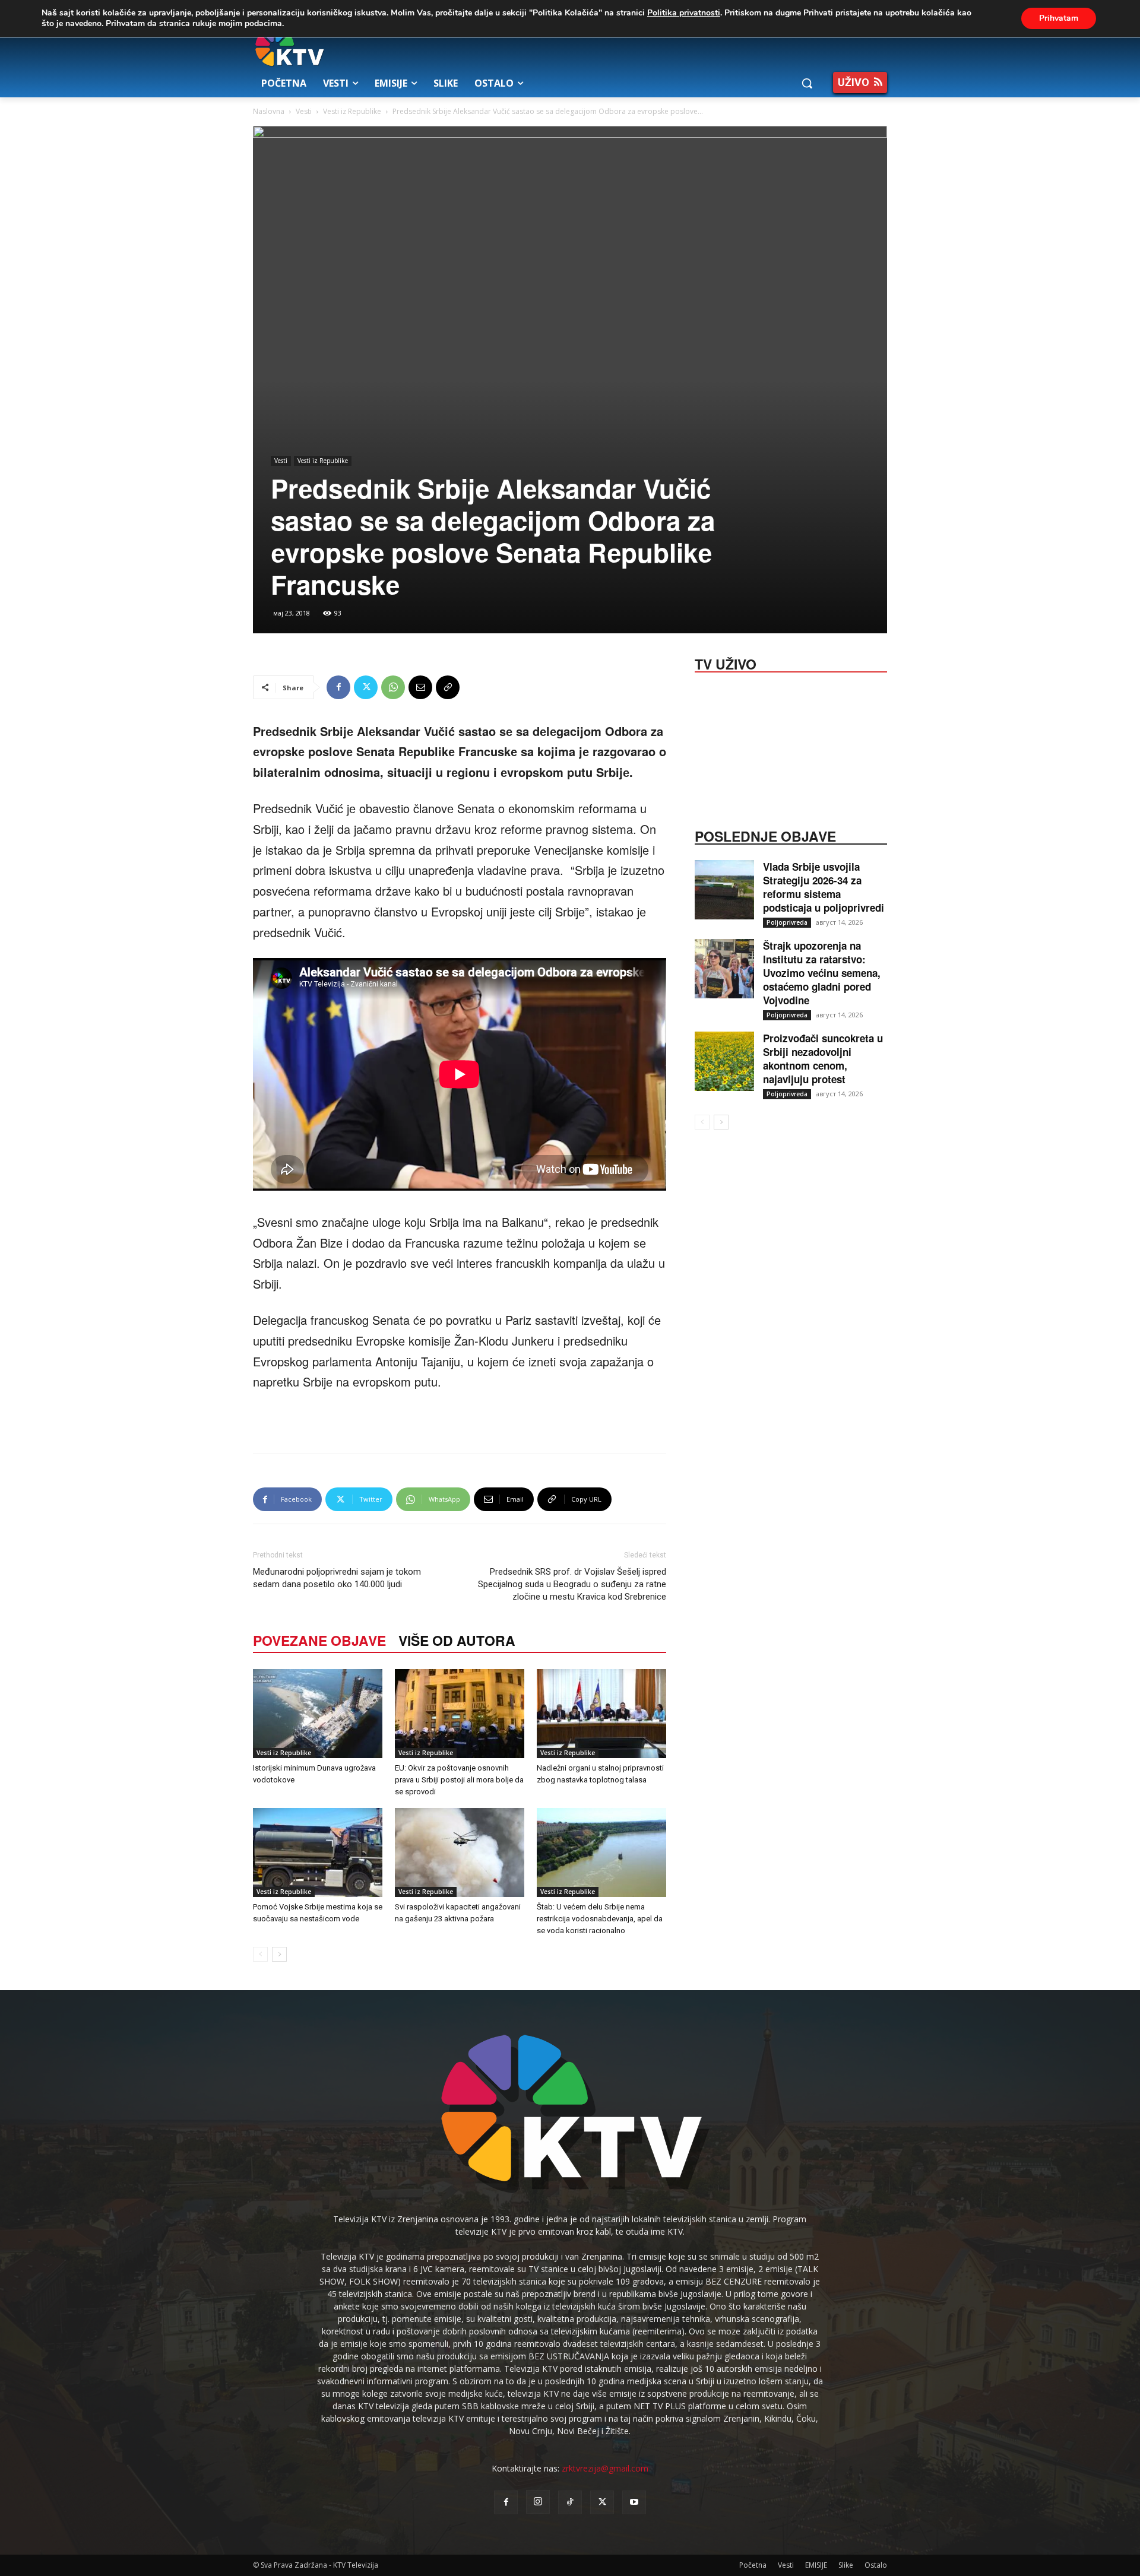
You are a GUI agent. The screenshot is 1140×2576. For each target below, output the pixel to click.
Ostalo (876, 2565)
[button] (807, 83)
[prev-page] (260, 1954)
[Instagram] (538, 2502)
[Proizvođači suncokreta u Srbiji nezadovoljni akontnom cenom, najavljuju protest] (724, 1061)
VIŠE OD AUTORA (457, 1640)
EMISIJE (816, 2565)
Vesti (304, 111)
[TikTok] (570, 2502)
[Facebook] (338, 687)
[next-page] (279, 1954)
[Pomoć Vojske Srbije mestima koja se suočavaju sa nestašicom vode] (318, 1852)
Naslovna (269, 111)
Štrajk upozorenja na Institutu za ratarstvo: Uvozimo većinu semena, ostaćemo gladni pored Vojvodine (822, 973)
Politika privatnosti (684, 13)
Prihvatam (1059, 18)
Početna (753, 2565)
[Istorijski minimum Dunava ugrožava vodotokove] (318, 1714)
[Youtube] (634, 2502)
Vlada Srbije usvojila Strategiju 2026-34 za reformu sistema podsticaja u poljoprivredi (824, 887)
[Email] (420, 687)
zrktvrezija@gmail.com (605, 2468)
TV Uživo (726, 663)
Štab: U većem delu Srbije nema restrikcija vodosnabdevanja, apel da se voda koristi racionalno (600, 1919)
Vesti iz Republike (352, 111)
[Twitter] (366, 687)
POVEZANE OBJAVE (319, 1640)
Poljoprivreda (787, 922)
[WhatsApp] (393, 687)
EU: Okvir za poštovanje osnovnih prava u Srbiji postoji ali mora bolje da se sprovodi (459, 1780)
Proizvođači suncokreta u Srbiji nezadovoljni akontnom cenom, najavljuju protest (823, 1059)
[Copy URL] (448, 687)
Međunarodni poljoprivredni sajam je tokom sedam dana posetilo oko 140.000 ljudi (337, 1578)
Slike (846, 2565)
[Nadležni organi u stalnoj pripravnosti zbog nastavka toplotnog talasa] (601, 1714)
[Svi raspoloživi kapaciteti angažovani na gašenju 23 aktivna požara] (460, 1852)
